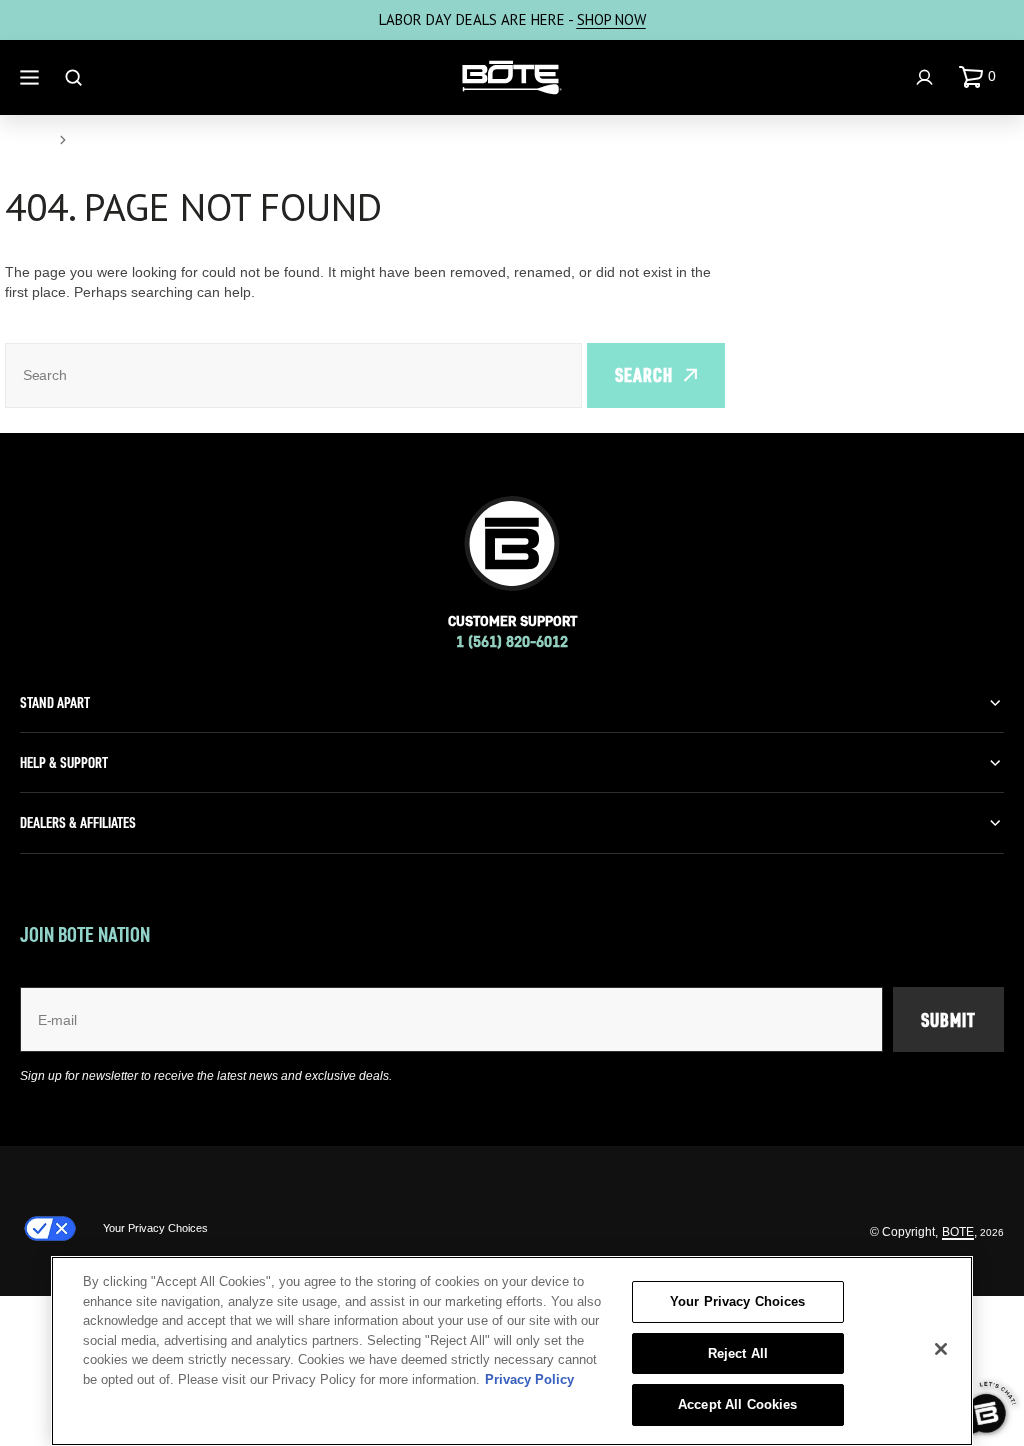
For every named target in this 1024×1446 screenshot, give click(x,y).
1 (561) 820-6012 (512, 641)
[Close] (941, 1349)
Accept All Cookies (737, 1404)
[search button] (76, 77)
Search (644, 375)
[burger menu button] (32, 77)
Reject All (738, 1353)
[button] (981, 77)
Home (26, 140)
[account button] (927, 77)
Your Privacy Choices (155, 1228)
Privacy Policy (529, 1379)
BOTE (958, 1232)
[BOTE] (512, 78)
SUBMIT (948, 1020)
